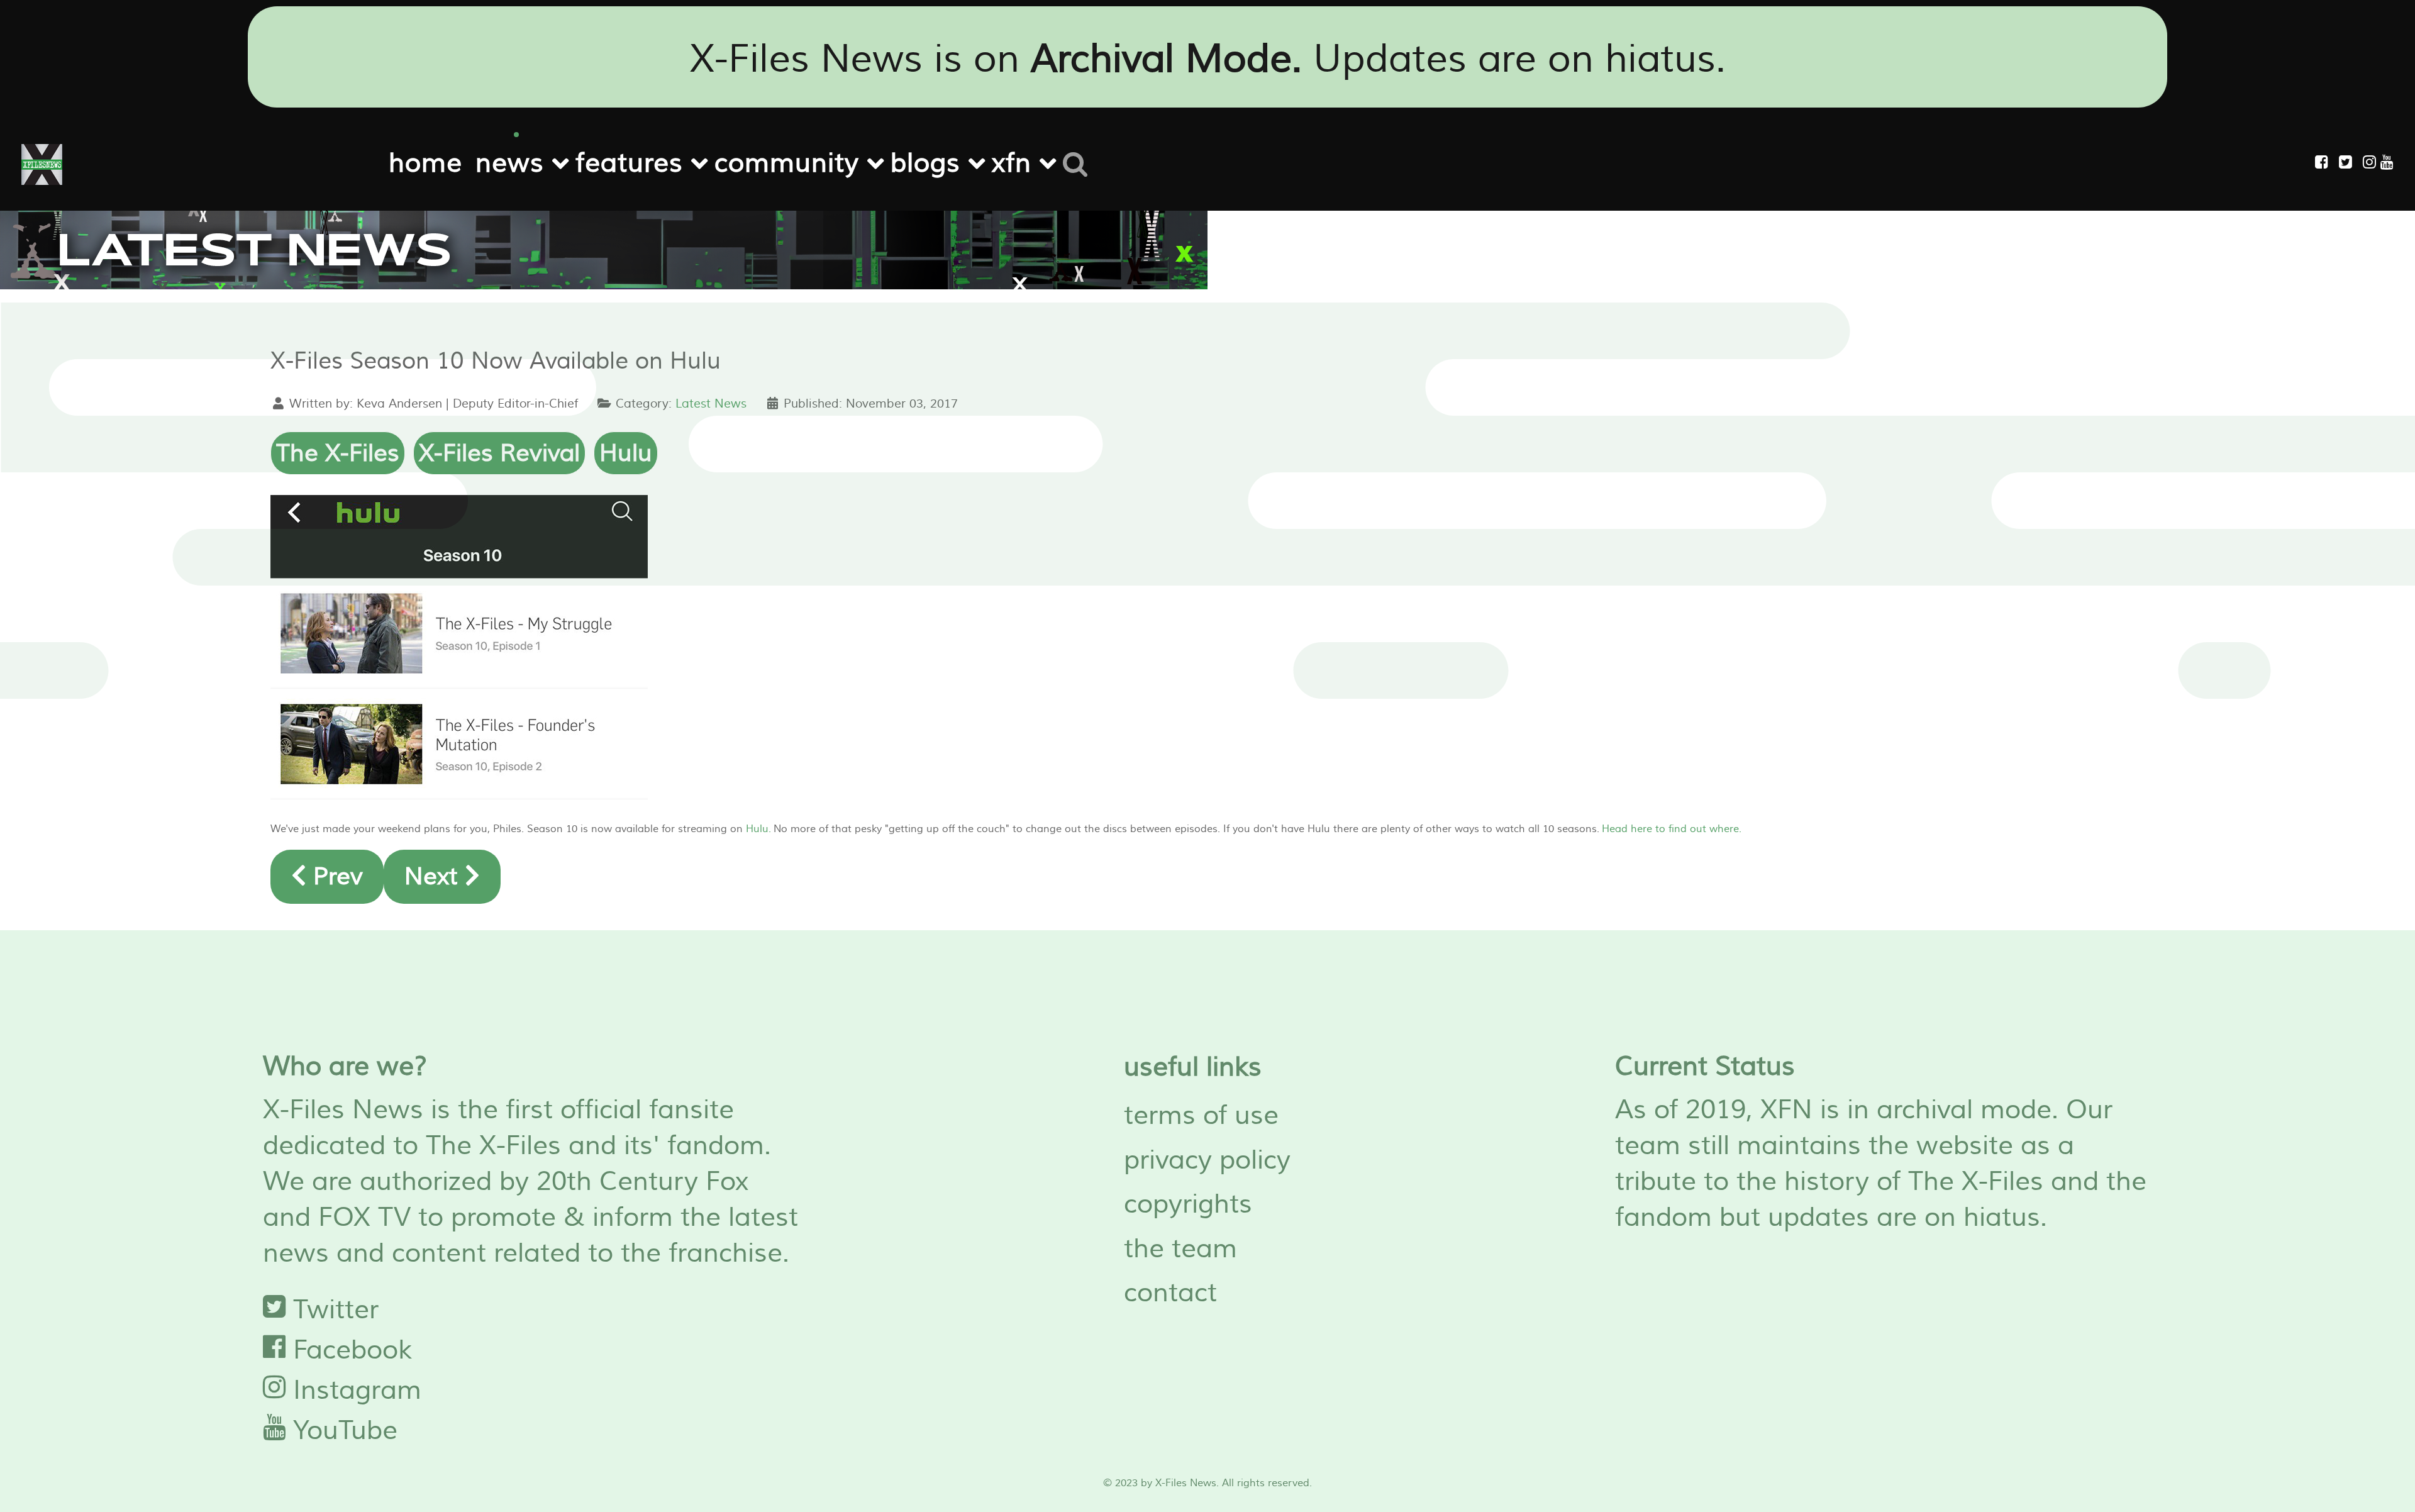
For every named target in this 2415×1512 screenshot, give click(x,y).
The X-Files (338, 453)
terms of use (1201, 1116)
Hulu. (758, 829)
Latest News (711, 404)
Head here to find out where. (1672, 829)
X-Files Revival (499, 453)
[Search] (1080, 162)
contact (1170, 1293)
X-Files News (1186, 1483)
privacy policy (1207, 1160)
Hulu (626, 453)
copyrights (1188, 1204)
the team (1180, 1249)
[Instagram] (2372, 163)
